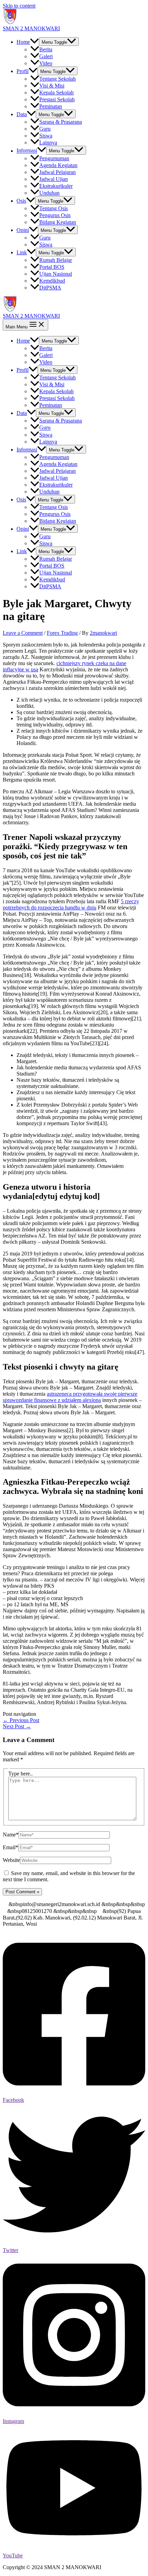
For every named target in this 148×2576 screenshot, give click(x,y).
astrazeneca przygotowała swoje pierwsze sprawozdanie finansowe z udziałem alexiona (70, 1397)
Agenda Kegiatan (58, 165)
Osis (21, 201)
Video (46, 63)
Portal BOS (52, 267)
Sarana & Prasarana (61, 122)
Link (22, 252)
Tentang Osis (54, 208)
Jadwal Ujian (54, 179)
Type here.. (20, 1774)
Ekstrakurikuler (56, 186)
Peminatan (51, 106)
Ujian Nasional (56, 274)
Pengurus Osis (55, 215)
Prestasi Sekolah (57, 99)
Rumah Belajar (56, 260)
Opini (23, 230)
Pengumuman (54, 158)
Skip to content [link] (19, 6)
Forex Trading (62, 633)
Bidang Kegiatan (58, 222)
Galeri (46, 56)
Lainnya (48, 142)
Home (23, 42)
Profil (23, 71)
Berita (46, 49)
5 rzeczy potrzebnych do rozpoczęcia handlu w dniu (71, 904)
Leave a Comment (23, 633)
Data (22, 114)
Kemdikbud (52, 281)
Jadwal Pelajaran (57, 172)
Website (11, 1860)
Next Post (17, 1726)
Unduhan (49, 193)
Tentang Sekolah (57, 79)
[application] (34, 42)
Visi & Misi (52, 86)
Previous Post (21, 1720)
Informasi (27, 151)
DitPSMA (50, 288)
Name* (11, 1835)
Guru (45, 129)
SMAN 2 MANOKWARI (31, 28)
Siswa (46, 136)
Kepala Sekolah (56, 93)
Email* (10, 1847)
